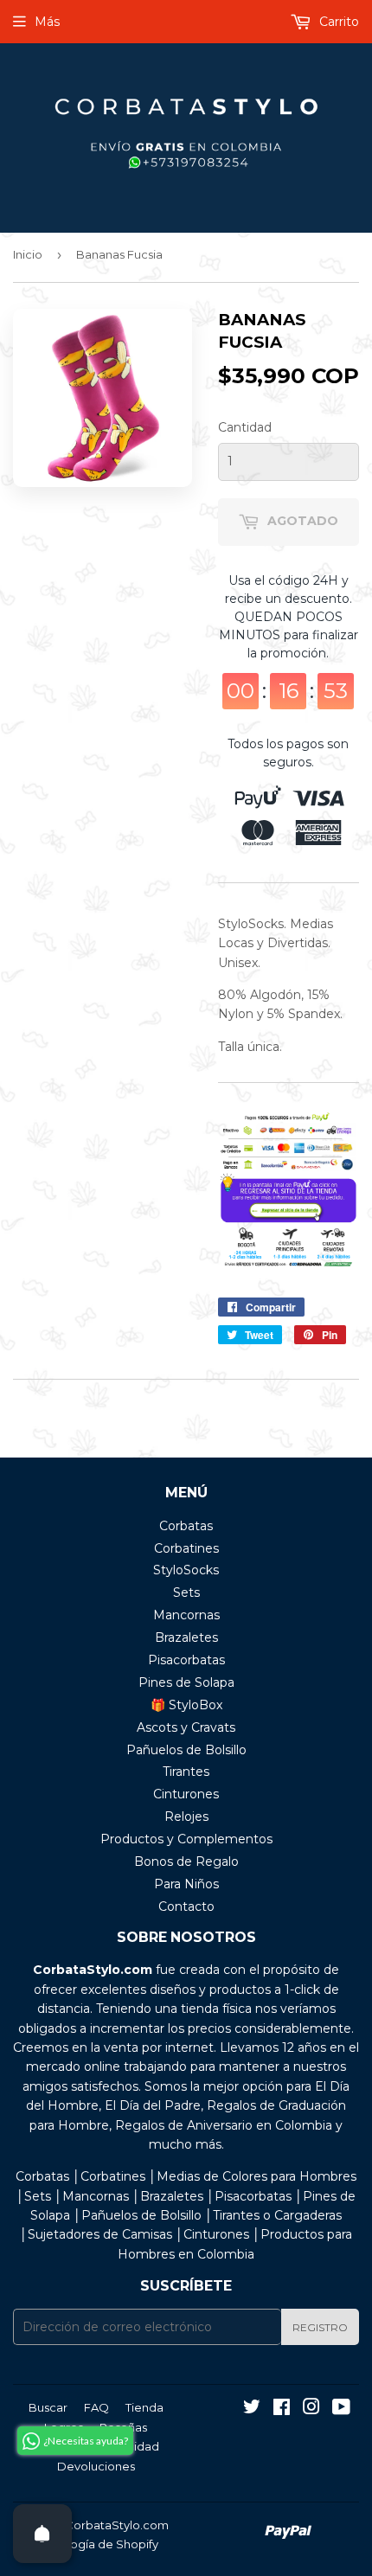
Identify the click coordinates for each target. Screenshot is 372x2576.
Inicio (28, 254)
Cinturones (186, 1794)
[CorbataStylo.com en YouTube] (341, 2409)
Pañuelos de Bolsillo (186, 1750)
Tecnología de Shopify (96, 2544)
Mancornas (186, 1615)
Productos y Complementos (186, 1839)
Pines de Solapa (186, 1682)
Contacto (186, 1906)
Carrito (337, 22)
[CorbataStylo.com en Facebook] (282, 2409)
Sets (186, 1592)
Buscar (48, 2407)
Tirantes (186, 1772)
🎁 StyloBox (186, 1705)
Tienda (144, 2407)
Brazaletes (186, 1637)
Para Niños (186, 1884)
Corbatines (186, 1548)
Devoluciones (96, 2466)
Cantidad (245, 427)
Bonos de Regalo (186, 1862)
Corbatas (186, 1526)
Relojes (186, 1817)
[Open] (42, 2534)
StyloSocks (186, 1570)
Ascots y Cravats (186, 1727)
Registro (320, 2327)
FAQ (96, 2407)
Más (47, 22)
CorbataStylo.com (117, 2525)
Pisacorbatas (186, 1660)
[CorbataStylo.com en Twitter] (252, 2409)
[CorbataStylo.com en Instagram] (311, 2409)
